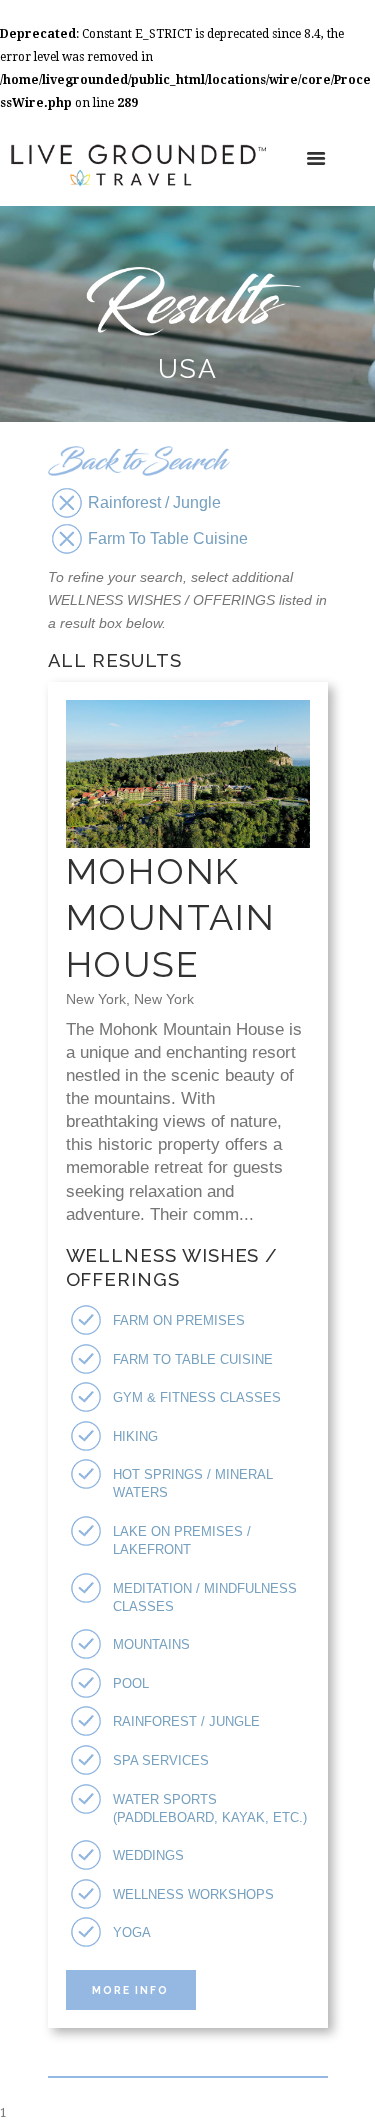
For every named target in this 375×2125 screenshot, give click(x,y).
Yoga (132, 1932)
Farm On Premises (179, 1320)
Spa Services (161, 1760)
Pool (131, 1683)
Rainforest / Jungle (186, 1721)
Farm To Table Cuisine (193, 1359)
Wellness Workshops (193, 1894)
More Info (130, 1990)
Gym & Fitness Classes (197, 1397)
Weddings (148, 1855)
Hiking (135, 1436)
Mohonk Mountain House (171, 918)
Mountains (151, 1644)
